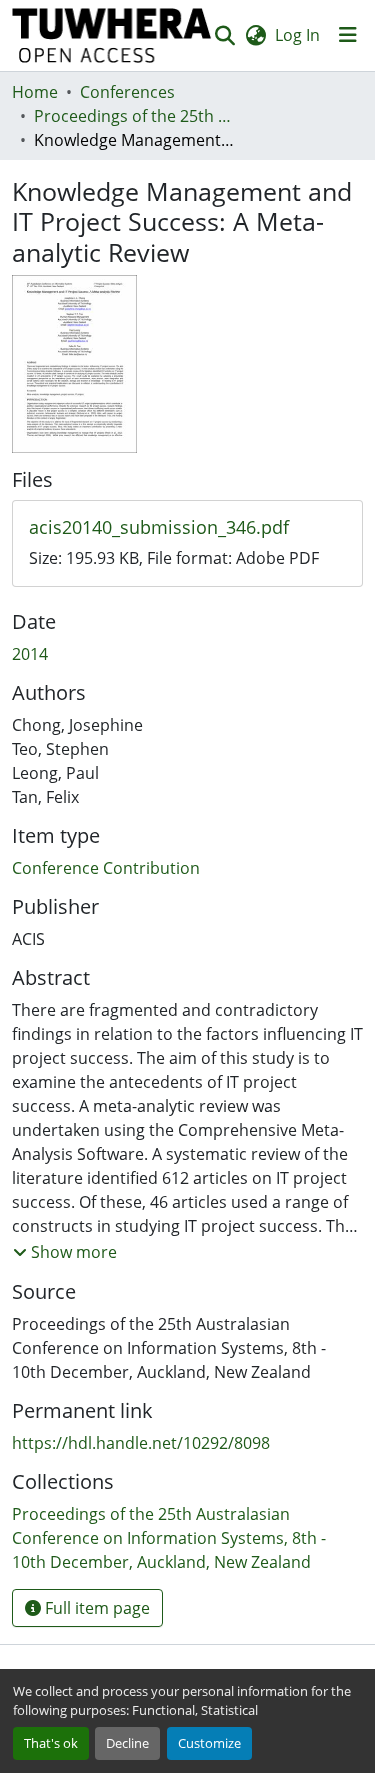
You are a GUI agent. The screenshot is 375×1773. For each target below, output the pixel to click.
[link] (187, 528)
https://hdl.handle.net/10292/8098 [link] (141, 1443)
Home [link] (35, 92)
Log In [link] (297, 35)
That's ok (51, 1743)
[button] (112, 35)
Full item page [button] (95, 1608)
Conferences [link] (127, 92)
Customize (209, 1743)
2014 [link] (30, 654)
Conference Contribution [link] (106, 868)
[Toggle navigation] (348, 35)
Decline (127, 1743)
